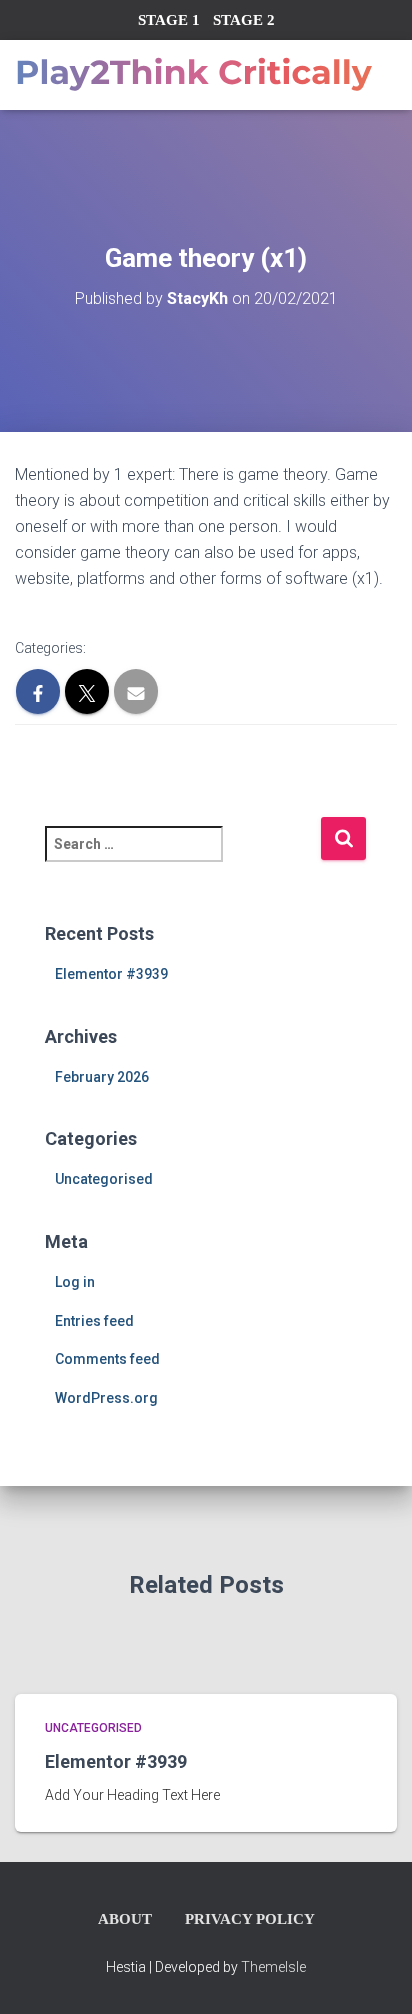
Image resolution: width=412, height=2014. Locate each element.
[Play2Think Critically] (201, 75)
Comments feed (107, 1359)
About (125, 1919)
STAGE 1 (169, 20)
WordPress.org (106, 1398)
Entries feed (94, 1321)
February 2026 (102, 1077)
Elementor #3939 (111, 974)
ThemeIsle (273, 1967)
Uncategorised (104, 1179)
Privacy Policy (250, 1919)
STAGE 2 (244, 20)
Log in (75, 1282)
